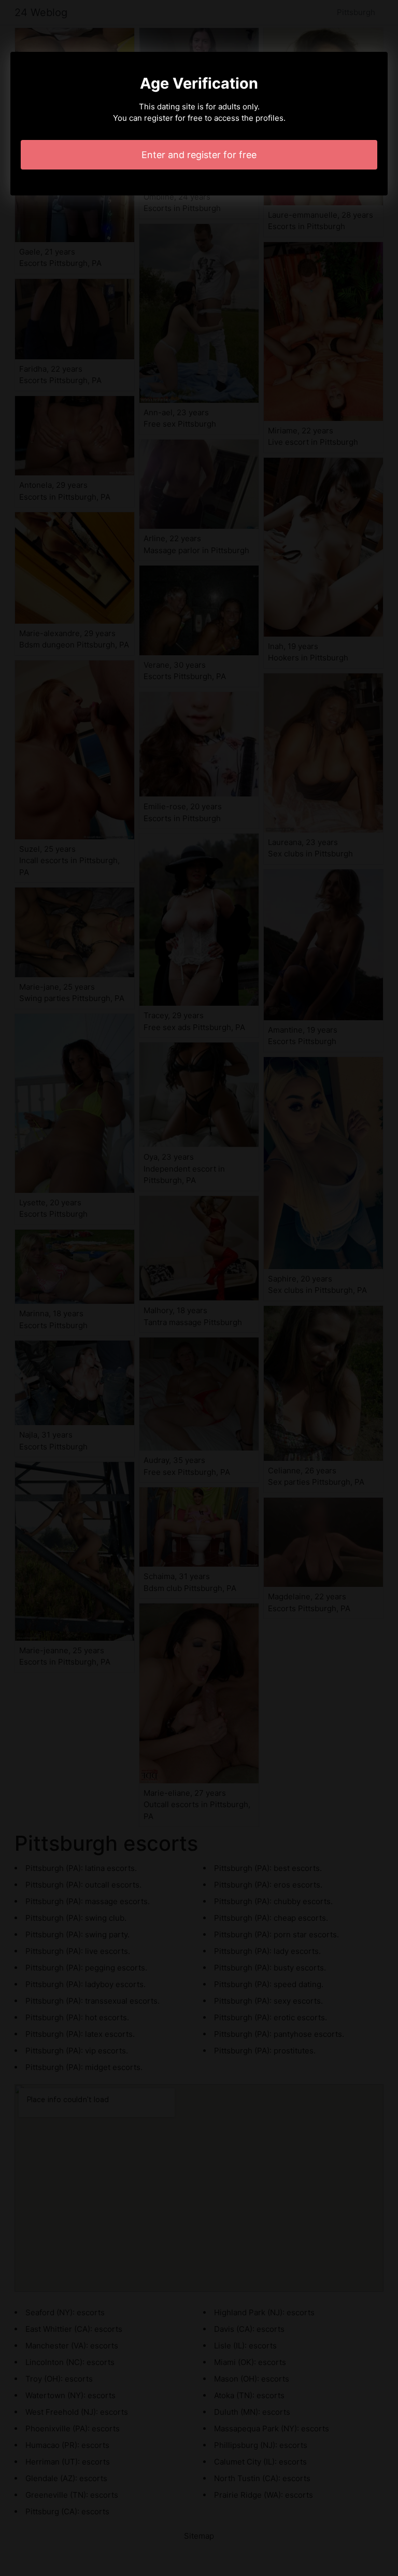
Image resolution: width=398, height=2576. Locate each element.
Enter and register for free (199, 155)
